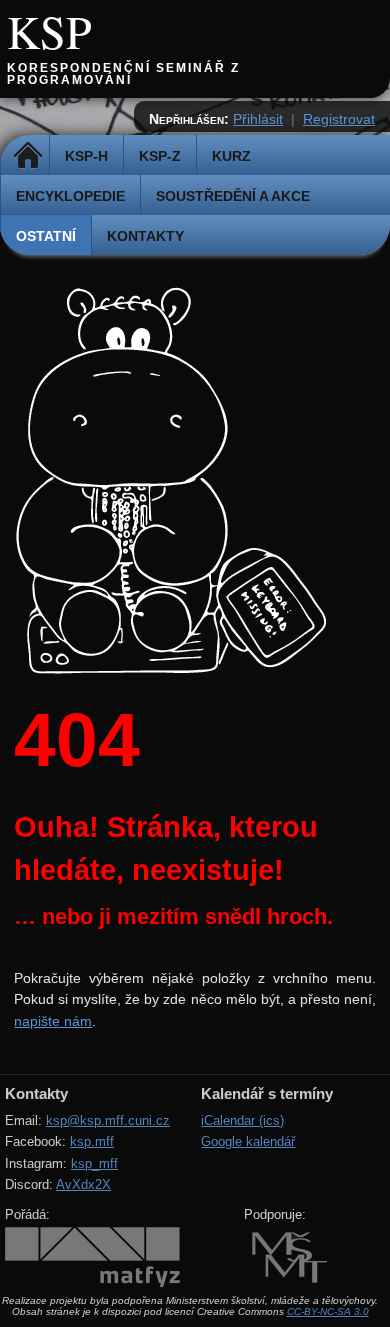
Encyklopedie (70, 196)
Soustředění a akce (233, 196)
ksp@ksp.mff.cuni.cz (108, 1120)
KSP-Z (160, 156)
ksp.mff (92, 1141)
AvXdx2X (83, 1184)
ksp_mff (94, 1163)
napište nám (53, 1021)
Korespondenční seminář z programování (123, 74)
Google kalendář (248, 1141)
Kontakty (145, 236)
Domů (27, 156)
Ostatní (46, 236)
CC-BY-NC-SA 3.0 (328, 1311)
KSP (49, 31)
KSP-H (86, 156)
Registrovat (339, 119)
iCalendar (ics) (242, 1120)
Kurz (231, 156)
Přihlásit (258, 119)
